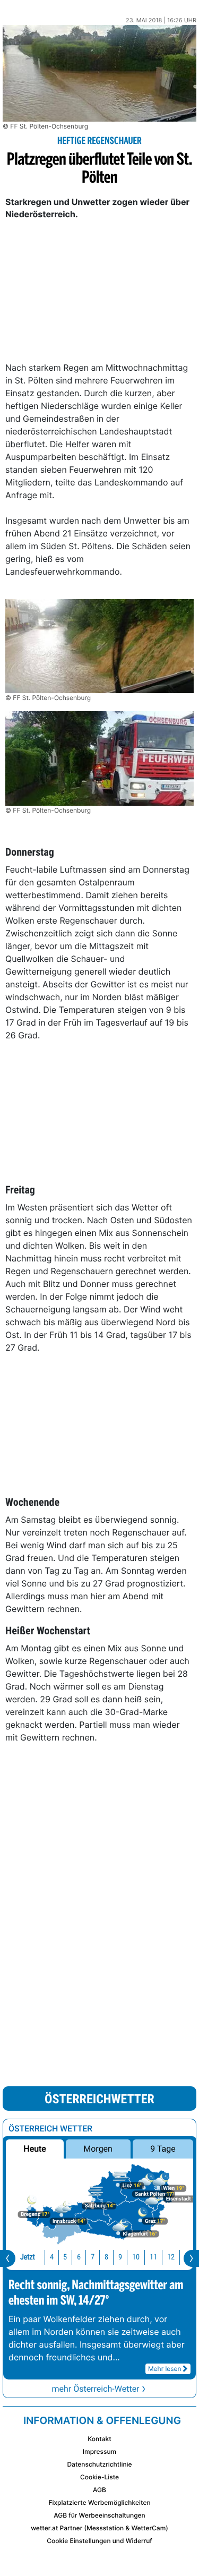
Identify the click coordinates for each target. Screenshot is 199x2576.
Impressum (99, 2451)
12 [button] (171, 2257)
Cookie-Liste (99, 2477)
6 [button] (79, 2257)
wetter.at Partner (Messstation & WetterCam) (99, 2528)
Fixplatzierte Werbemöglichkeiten (99, 2502)
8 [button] (106, 2257)
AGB (99, 2490)
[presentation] (8, 2258)
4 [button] (52, 2257)
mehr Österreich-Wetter (95, 2389)
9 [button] (120, 2257)
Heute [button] (34, 2149)
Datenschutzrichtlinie (99, 2464)
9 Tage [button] (163, 2149)
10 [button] (136, 2257)
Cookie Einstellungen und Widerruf (99, 2541)
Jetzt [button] (28, 2257)
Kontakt (99, 2439)
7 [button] (93, 2257)
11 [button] (153, 2257)
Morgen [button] (98, 2149)
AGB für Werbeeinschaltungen (99, 2515)
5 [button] (65, 2257)
